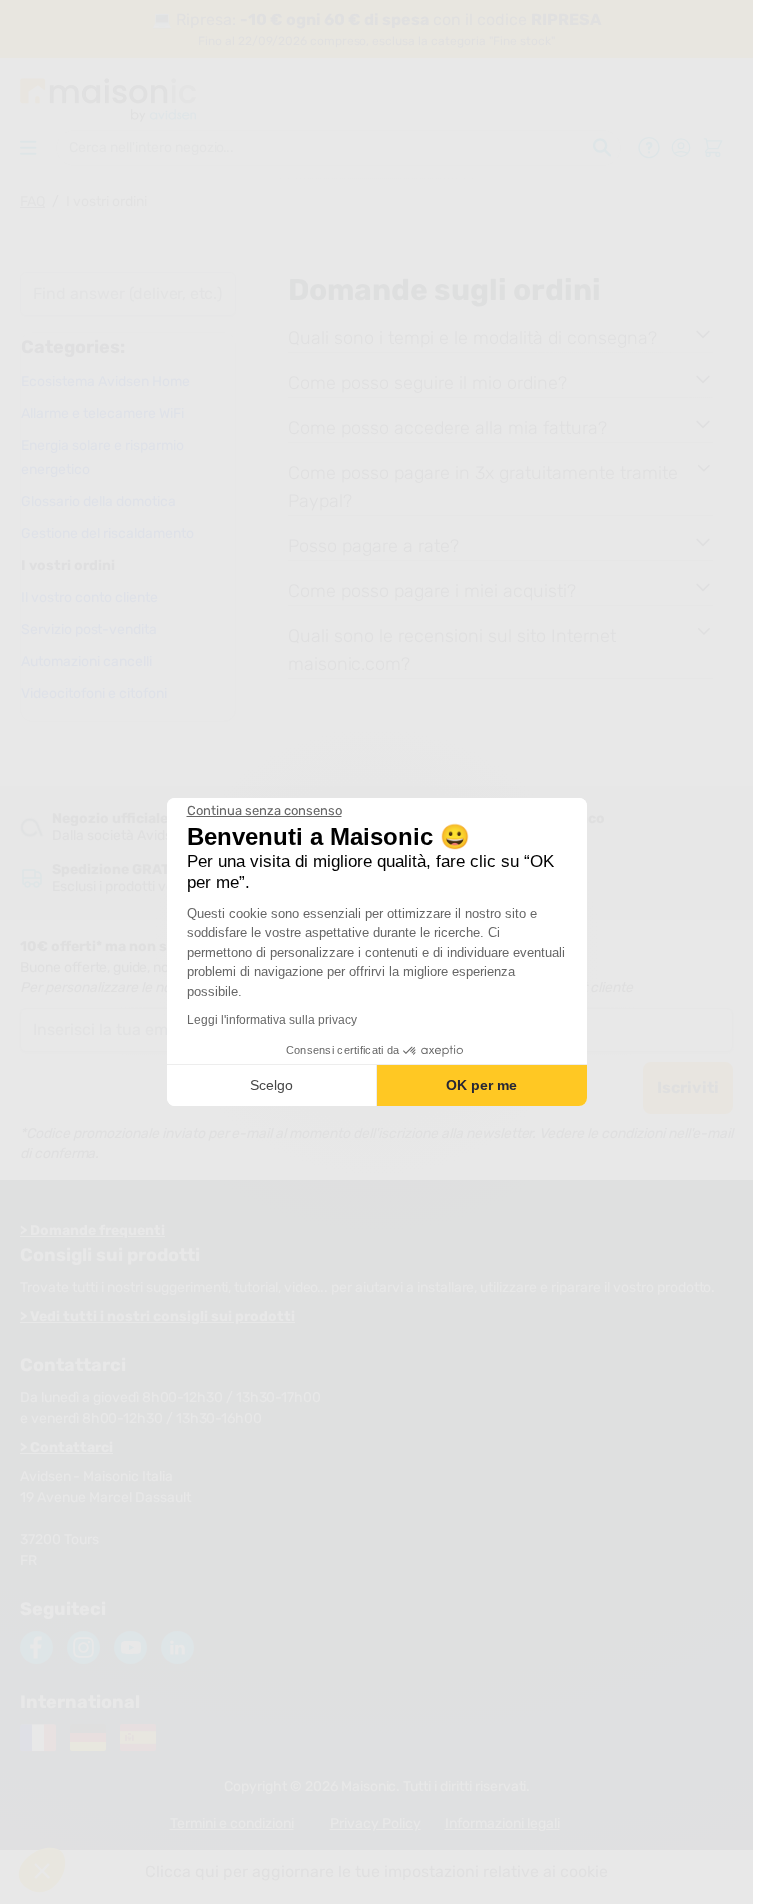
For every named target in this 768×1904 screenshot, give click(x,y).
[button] (42, 1870)
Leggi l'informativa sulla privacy (272, 1020)
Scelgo (271, 1085)
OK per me (481, 1085)
